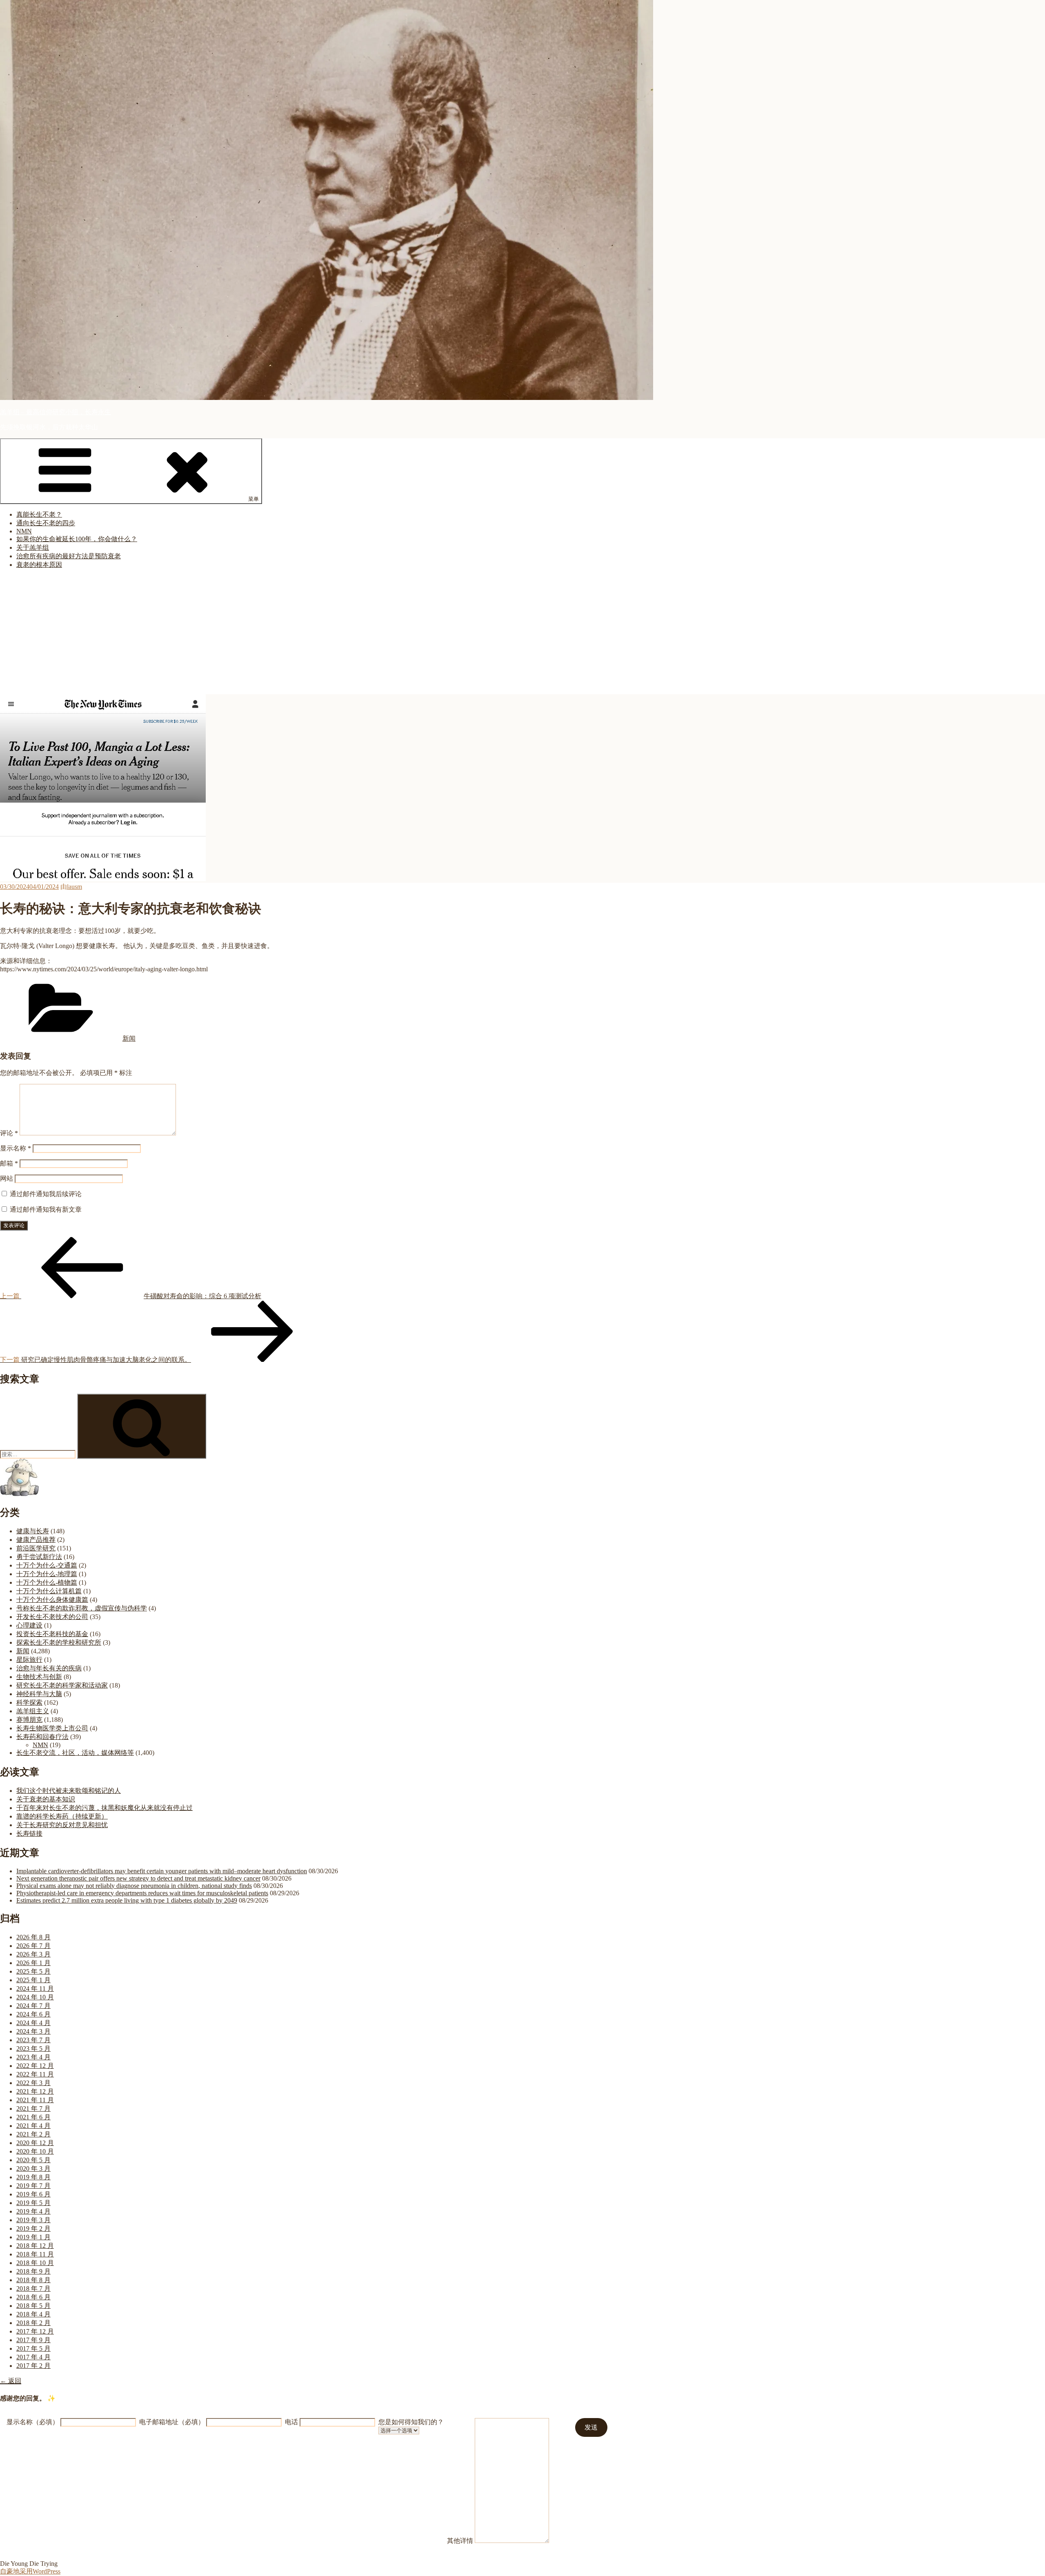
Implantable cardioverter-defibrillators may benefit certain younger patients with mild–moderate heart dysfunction (162, 1871)
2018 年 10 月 (35, 2263)
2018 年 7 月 (33, 2288)
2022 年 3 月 (33, 2083)
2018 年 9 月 (33, 2271)
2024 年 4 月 (33, 2023)
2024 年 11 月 (35, 1989)
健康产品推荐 (36, 1540)
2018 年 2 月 (33, 2323)
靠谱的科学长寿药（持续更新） (62, 1816)
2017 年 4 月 (33, 2357)
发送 (591, 2427)
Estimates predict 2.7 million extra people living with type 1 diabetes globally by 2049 (127, 1900)
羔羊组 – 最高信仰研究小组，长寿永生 (56, 412)
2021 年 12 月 (35, 2091)
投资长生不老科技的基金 (52, 1634)
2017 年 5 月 (33, 2348)
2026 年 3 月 (33, 1954)
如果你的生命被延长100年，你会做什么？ (77, 539)
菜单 (253, 499)
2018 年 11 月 (35, 2254)
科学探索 (29, 1702)
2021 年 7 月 (33, 2109)
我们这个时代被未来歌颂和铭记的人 (69, 1791)
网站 (7, 1178)
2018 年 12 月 (35, 2246)
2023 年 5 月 (33, 2049)
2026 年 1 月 (33, 1963)
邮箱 (9, 1163)
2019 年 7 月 (33, 2186)
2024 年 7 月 (33, 2006)
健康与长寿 (33, 1531)
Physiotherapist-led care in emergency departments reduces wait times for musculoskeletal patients (142, 1893)
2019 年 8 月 (33, 2177)
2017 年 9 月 (33, 2340)
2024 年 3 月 (33, 2031)
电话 (291, 2422)
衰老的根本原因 (39, 565)
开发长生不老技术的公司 (52, 1617)
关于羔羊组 (33, 547)
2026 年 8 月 (33, 1937)
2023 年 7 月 (33, 2040)
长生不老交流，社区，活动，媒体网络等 (75, 1753)
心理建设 (29, 1625)
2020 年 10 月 (35, 2151)
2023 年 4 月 (33, 2057)
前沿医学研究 (36, 1548)
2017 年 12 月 (35, 2331)
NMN (24, 531)
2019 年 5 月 (33, 2203)
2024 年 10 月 (35, 1997)
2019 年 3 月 (33, 2220)
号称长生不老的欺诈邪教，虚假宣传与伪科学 (82, 1608)
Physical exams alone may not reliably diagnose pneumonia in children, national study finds (134, 1886)
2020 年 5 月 (33, 2160)
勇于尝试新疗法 (39, 1557)
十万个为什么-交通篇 (47, 1565)
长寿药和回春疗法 (42, 1737)
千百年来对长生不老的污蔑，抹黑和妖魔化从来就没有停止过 (104, 1808)
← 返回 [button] (11, 2381)
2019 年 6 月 (33, 2194)
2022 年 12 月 (35, 2066)
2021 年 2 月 (33, 2134)
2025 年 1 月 (33, 1980)
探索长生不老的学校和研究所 (59, 1642)
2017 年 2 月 (33, 2366)
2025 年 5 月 (33, 1971)
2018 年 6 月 (33, 2297)
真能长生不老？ (39, 514)
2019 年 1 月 (33, 2237)
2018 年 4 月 (33, 2314)
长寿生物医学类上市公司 (52, 1728)
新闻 (129, 1038)
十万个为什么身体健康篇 (52, 1600)
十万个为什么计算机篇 (49, 1591)
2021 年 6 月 (33, 2117)
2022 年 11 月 (35, 2074)
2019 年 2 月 (33, 2228)
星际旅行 (29, 1660)
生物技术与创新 (39, 1677)
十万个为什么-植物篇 (47, 1582)
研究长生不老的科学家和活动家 (62, 1685)
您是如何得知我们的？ (411, 2422)
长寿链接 (29, 1833)
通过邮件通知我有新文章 (46, 1209)
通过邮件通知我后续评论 (46, 1194)
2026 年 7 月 (33, 1946)
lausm (74, 887)
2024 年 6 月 (33, 2014)
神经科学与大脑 (39, 1694)
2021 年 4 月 (33, 2126)
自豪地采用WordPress (30, 2571)
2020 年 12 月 (35, 2143)
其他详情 (460, 2541)
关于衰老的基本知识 (46, 1799)
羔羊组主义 (33, 1711)
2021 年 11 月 (35, 2100)
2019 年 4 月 (33, 2211)
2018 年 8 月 (33, 2280)
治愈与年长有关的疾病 (49, 1668)
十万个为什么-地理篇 (47, 1574)
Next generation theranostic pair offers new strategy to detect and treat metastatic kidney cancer (138, 1878)
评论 (9, 1133)
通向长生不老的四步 (46, 523)
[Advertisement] (522, 633)
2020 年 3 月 (33, 2169)
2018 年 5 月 (33, 2306)
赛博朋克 (29, 1720)
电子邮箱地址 (172, 2422)
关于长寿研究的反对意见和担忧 (62, 1825)
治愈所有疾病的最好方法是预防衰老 (69, 556)
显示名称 (16, 1148)
